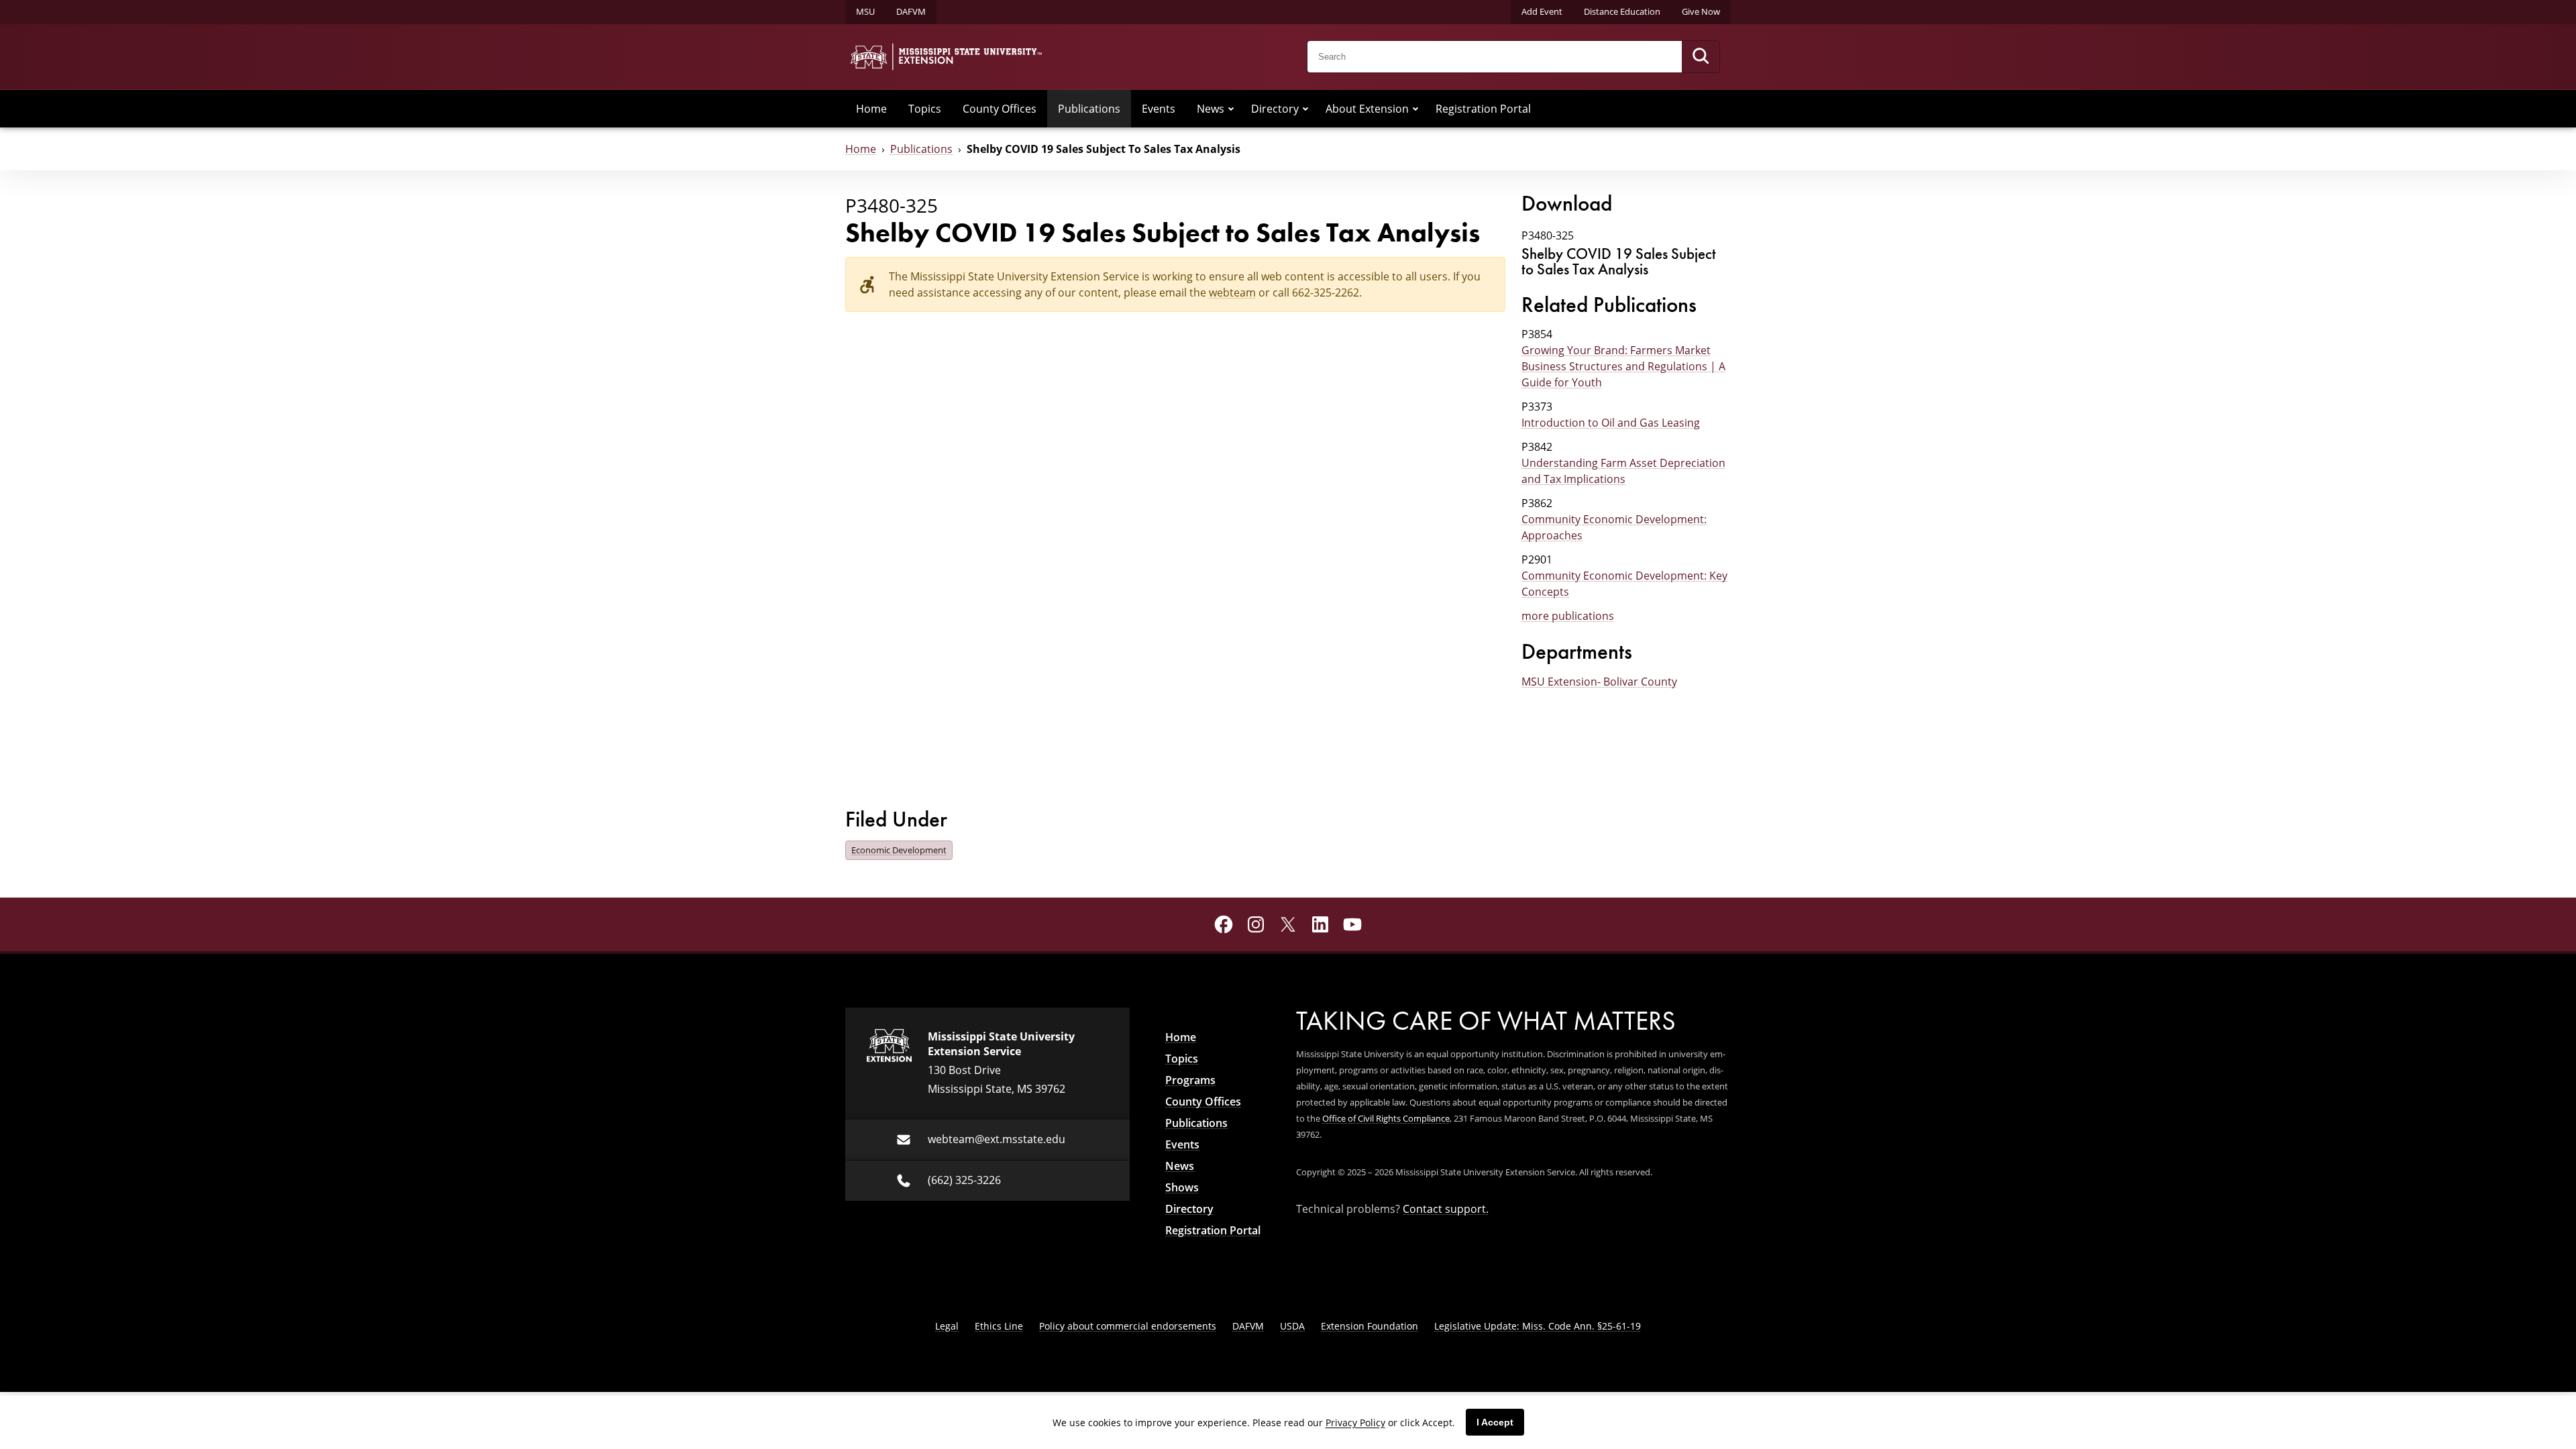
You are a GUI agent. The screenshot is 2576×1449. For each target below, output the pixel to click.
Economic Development (899, 850)
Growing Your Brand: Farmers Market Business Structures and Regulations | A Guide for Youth (1623, 366)
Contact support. (1446, 1209)
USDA (1292, 1326)
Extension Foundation (1370, 1326)
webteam (1232, 292)
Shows (1182, 1187)
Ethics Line (999, 1326)
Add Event (1542, 11)
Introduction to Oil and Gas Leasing (1611, 422)
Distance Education (1622, 11)
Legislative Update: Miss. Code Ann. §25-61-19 (1538, 1326)
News (1211, 108)
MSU (865, 11)
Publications (1089, 108)
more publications (1568, 615)
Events (1159, 108)
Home (871, 108)
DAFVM (911, 11)
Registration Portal (1483, 108)
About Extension (1367, 108)
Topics (925, 108)
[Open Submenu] (1231, 109)
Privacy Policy (1355, 1423)
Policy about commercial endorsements (1128, 1326)
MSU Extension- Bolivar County (1599, 681)
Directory (1275, 108)
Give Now (1701, 11)
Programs (1190, 1080)
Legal (947, 1326)
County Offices (1000, 108)
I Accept (1495, 1422)
